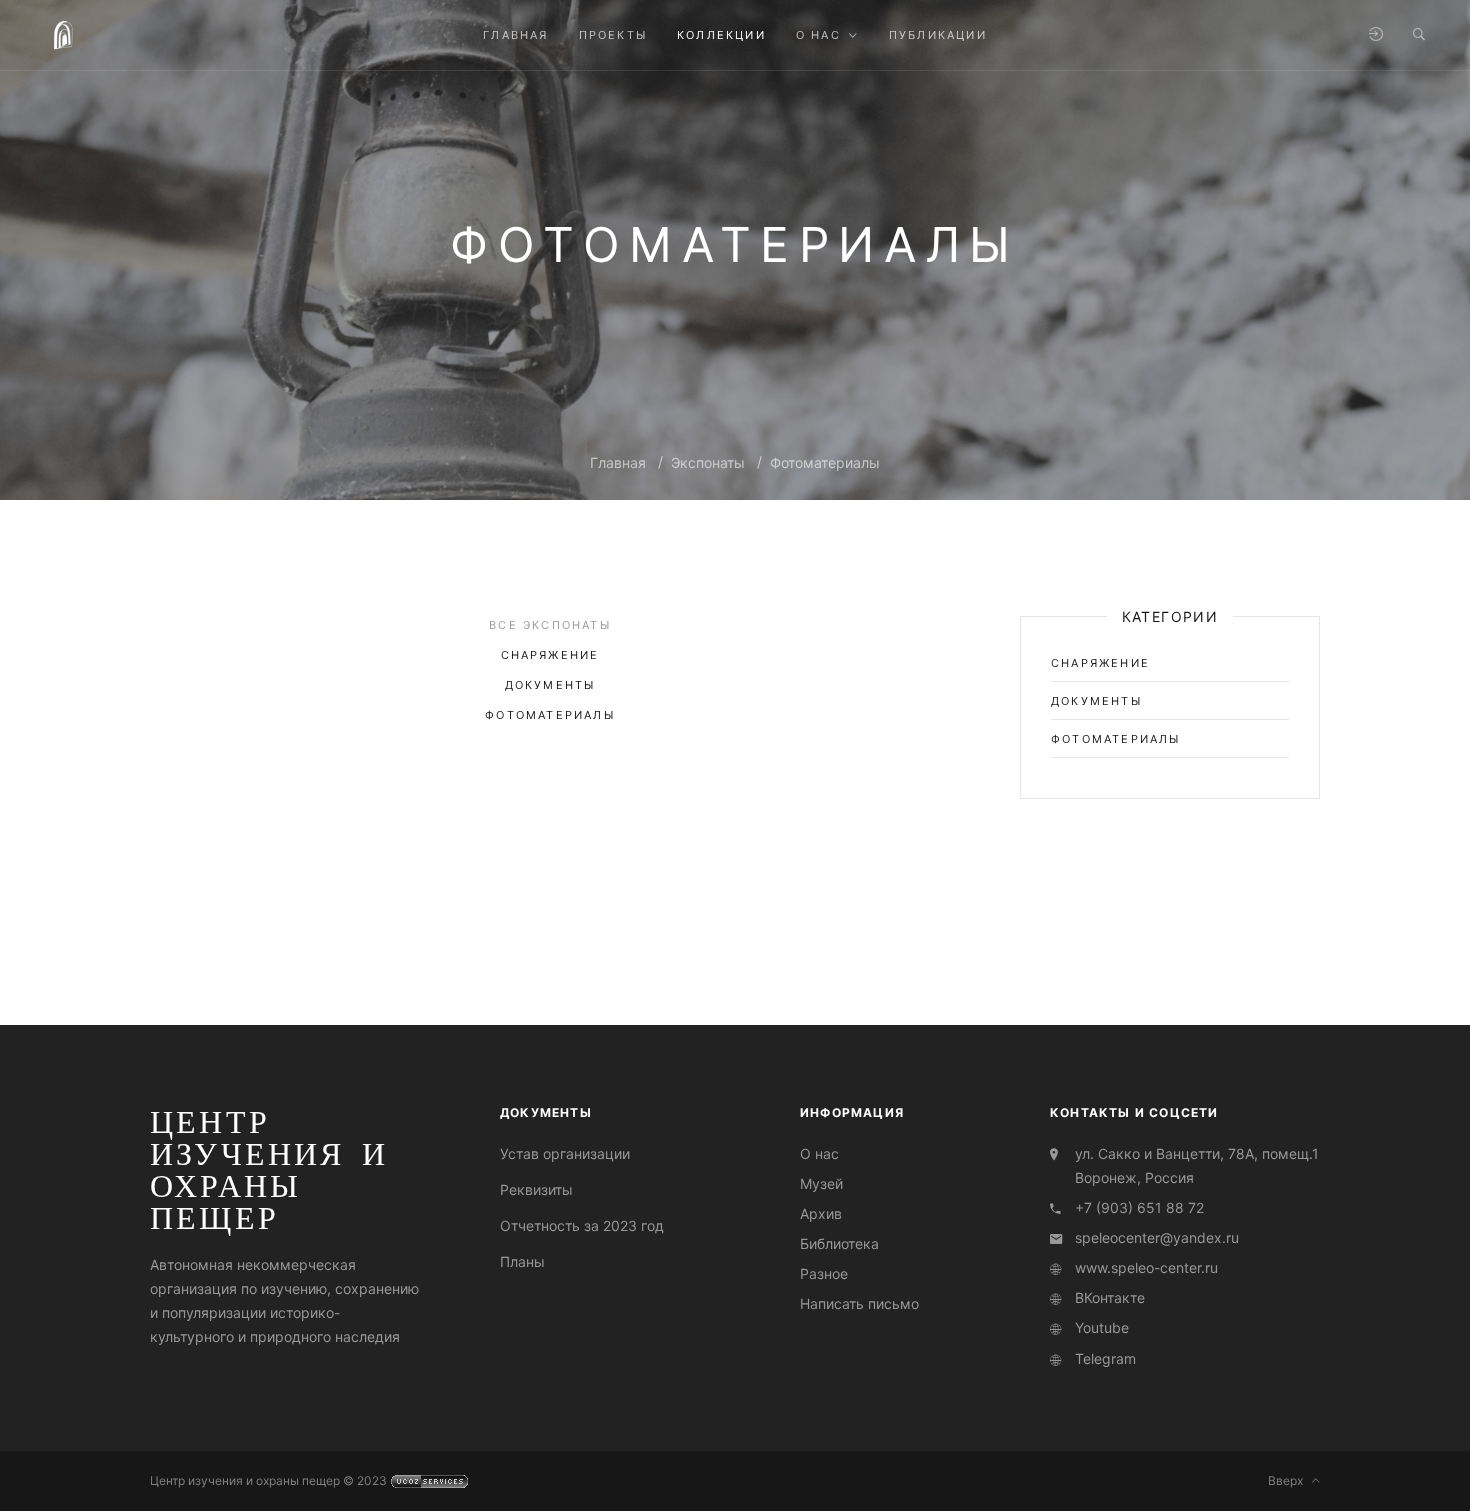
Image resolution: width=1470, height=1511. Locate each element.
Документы (550, 685)
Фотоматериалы (825, 462)
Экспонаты (708, 462)
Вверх (1290, 1480)
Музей (821, 1183)
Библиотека (839, 1243)
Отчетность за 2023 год (582, 1225)
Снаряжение (550, 655)
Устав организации (565, 1153)
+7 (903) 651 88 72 (1139, 1207)
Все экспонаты (550, 625)
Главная (618, 462)
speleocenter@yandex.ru (1157, 1237)
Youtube (1102, 1327)
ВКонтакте (1110, 1297)
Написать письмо (859, 1303)
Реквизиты (536, 1189)
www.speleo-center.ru (1146, 1267)
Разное (824, 1273)
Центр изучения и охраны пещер (269, 1169)
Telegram (1105, 1358)
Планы (522, 1261)
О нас (819, 1153)
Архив (821, 1213)
